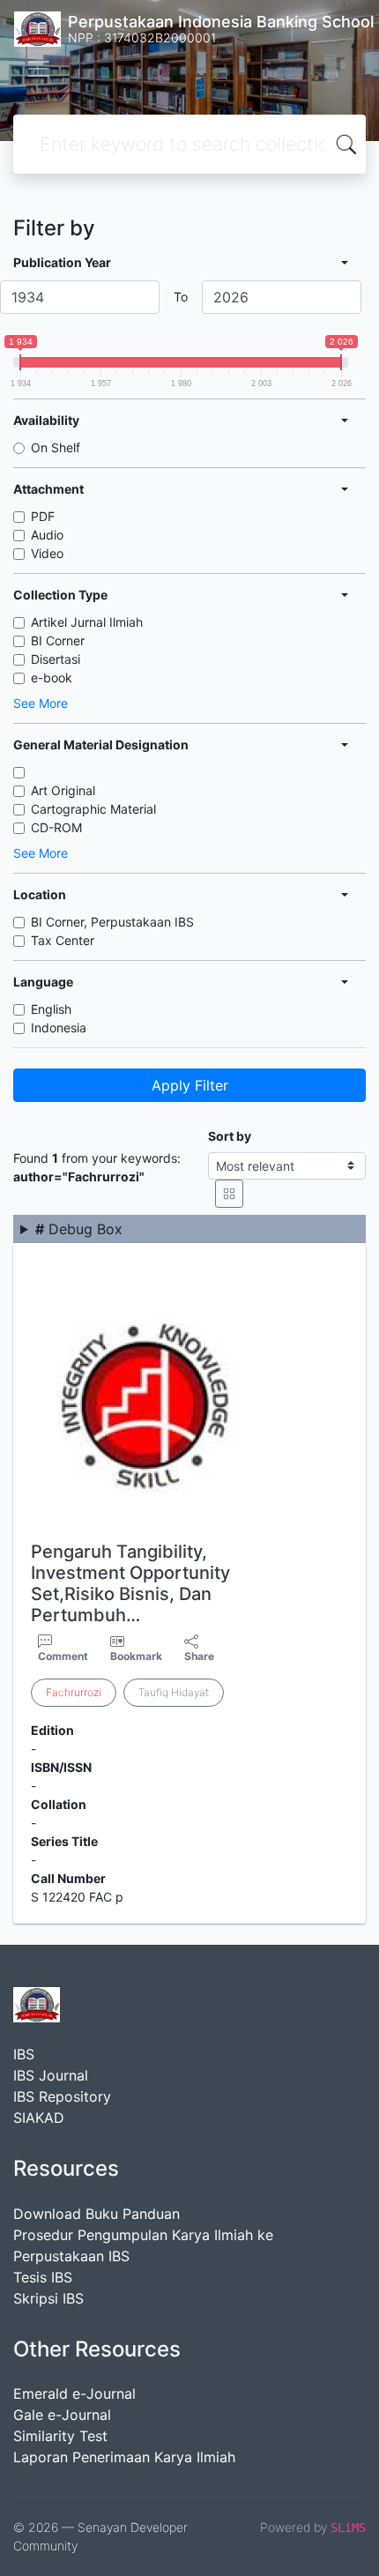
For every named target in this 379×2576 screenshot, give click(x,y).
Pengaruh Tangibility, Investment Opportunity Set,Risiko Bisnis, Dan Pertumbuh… (130, 1583)
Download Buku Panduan (97, 2214)
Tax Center (63, 940)
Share (199, 1656)
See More (41, 703)
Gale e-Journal (62, 2415)
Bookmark (136, 1656)
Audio (47, 535)
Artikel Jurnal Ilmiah (87, 622)
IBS (24, 2054)
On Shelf (56, 447)
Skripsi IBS (48, 2298)
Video (47, 553)
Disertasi (56, 659)
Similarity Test (60, 2436)
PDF (43, 516)
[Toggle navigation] (39, 69)
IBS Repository (62, 2096)
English (51, 1009)
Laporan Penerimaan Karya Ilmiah (124, 2457)
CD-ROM (56, 827)
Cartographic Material (93, 809)
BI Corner (58, 640)
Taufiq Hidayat (174, 1692)
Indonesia (59, 1027)
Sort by (230, 1136)
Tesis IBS (43, 2277)
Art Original (63, 790)
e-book (52, 678)
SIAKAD (39, 2118)
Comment (63, 1656)
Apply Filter (190, 1085)
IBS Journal (51, 2075)
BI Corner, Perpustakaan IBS (112, 922)
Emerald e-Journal (74, 2394)
